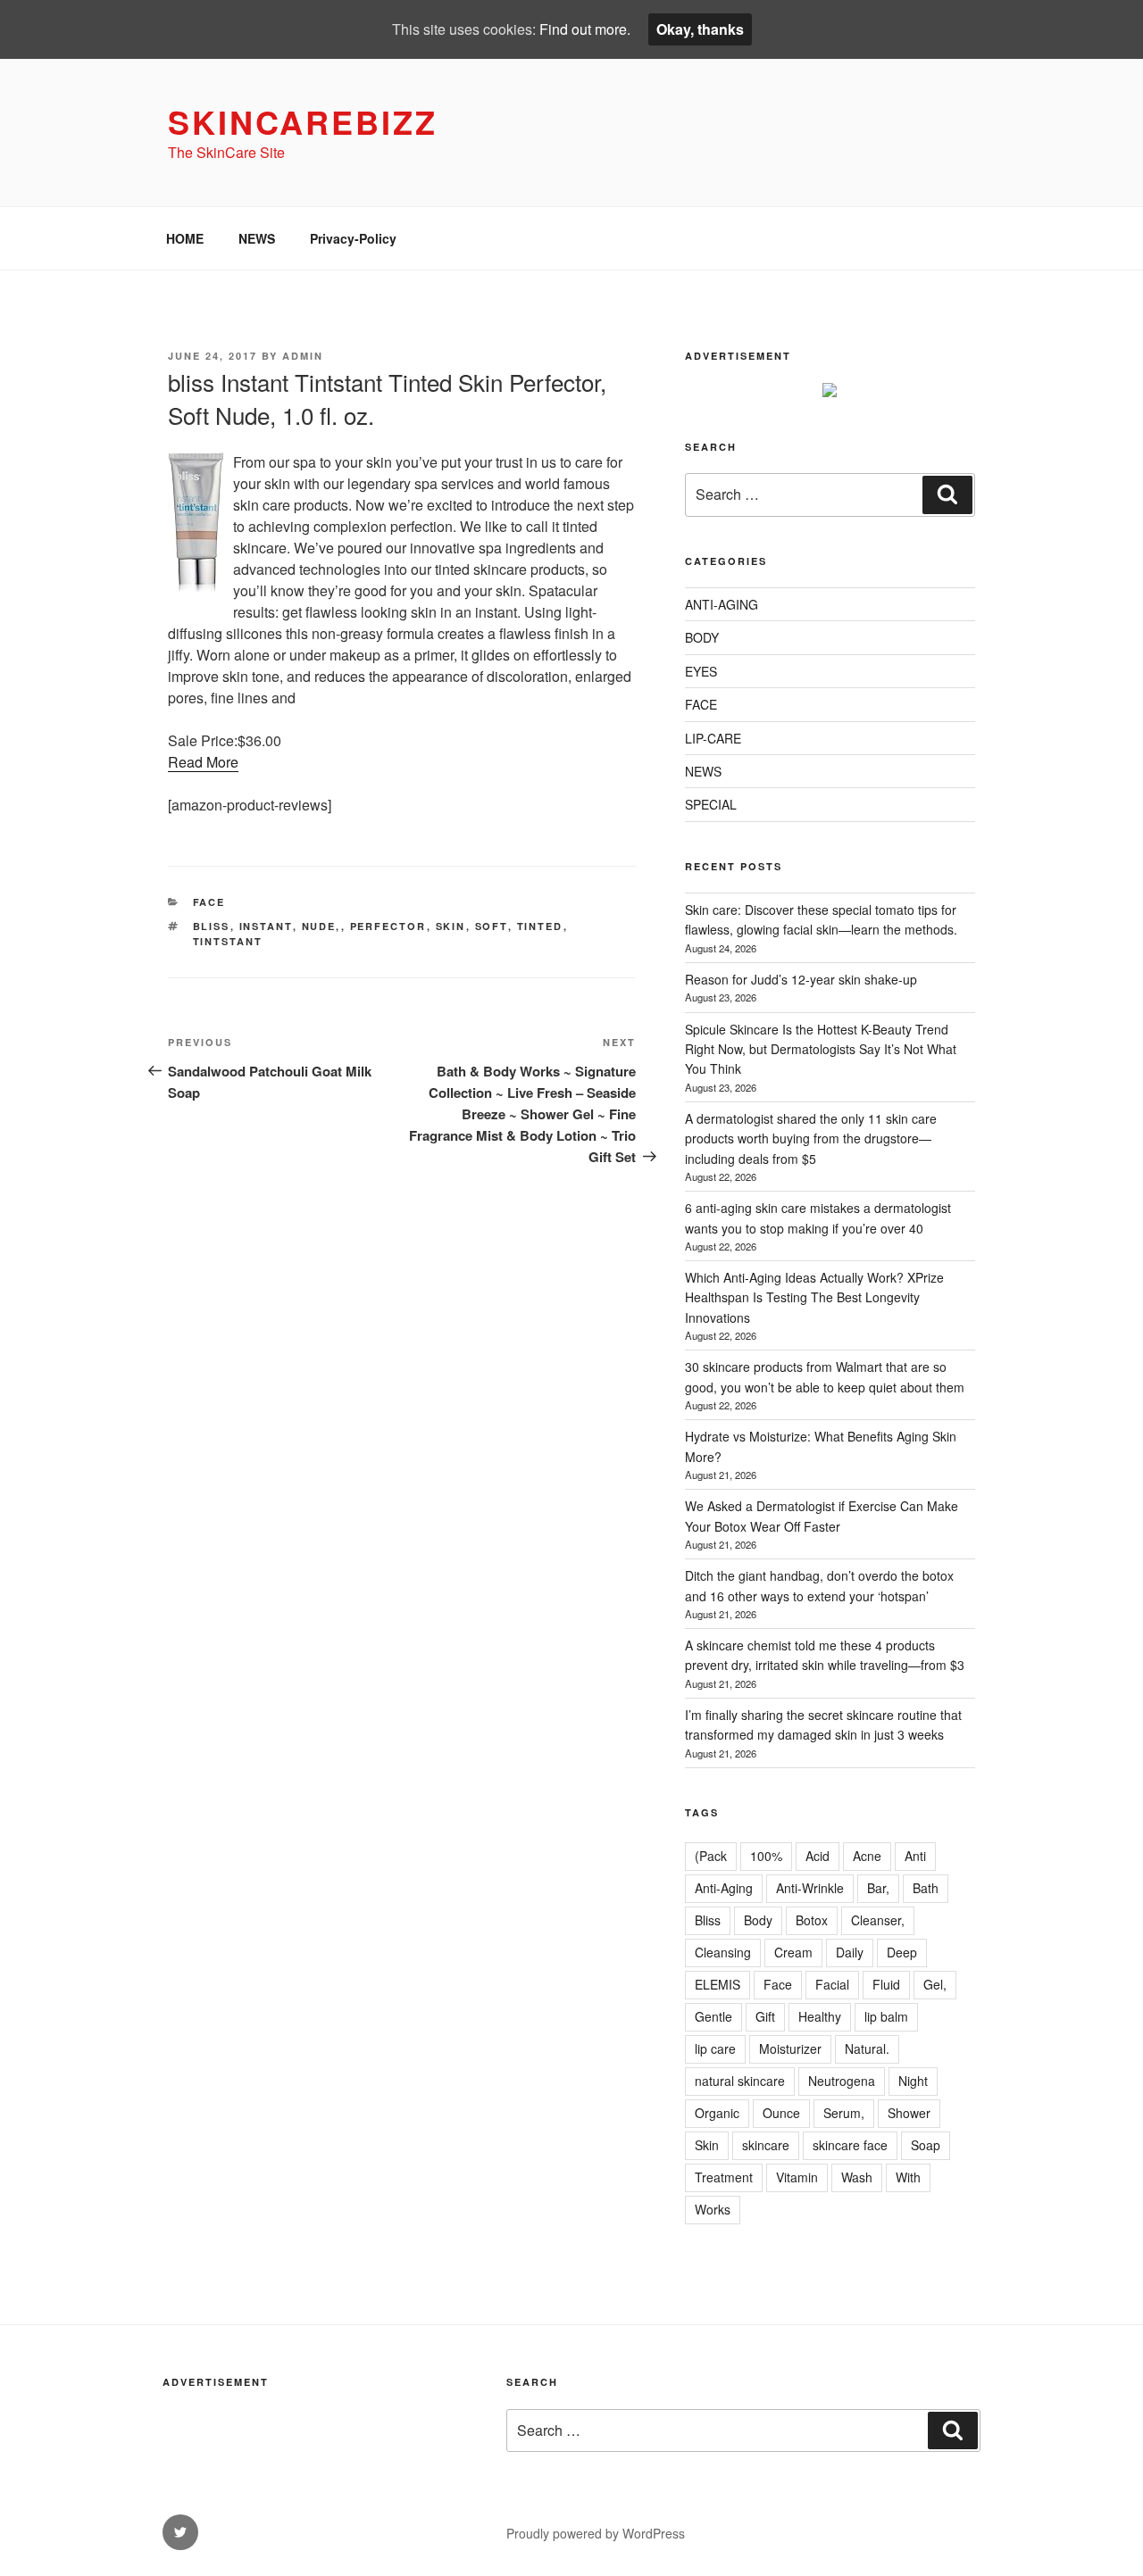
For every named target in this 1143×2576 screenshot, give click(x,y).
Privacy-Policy (353, 238)
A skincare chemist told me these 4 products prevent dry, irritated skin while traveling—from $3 (825, 1655)
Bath (926, 1888)
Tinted (540, 926)
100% (766, 1856)
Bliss (212, 926)
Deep (902, 1952)
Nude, (321, 926)
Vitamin (797, 2177)
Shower (909, 2113)
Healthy (820, 2016)
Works (713, 2209)
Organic (717, 2113)
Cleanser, (878, 1920)
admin (303, 356)
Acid (818, 1856)
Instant (266, 926)
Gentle (713, 2016)
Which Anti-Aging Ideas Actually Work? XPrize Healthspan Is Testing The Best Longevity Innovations (814, 1297)
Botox (812, 1920)
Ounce (781, 2113)
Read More (203, 762)
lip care (715, 2048)
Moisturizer (790, 2048)
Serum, (844, 2113)
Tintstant (228, 941)
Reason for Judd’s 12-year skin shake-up (801, 979)
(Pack (711, 1856)
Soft (492, 926)
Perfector (388, 926)
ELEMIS (718, 1984)
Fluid (886, 1984)
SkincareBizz (303, 121)
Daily (850, 1952)
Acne (867, 1856)
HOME (185, 238)
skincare (766, 2145)
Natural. (867, 2048)
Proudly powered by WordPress (596, 2533)
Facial (832, 1984)
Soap (926, 2145)
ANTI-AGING (722, 604)
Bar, (878, 1888)
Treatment (724, 2177)
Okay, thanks (700, 29)
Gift (765, 2016)
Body (758, 1920)
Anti (915, 1856)
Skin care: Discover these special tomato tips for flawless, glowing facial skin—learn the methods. (821, 919)
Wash (857, 2177)
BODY (702, 637)
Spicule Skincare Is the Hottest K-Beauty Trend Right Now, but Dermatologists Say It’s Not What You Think (821, 1049)
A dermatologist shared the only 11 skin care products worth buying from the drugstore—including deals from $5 (811, 1138)
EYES (701, 671)
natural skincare (740, 2081)
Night (913, 2081)
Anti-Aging (724, 1888)
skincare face (850, 2145)
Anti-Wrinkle (810, 1888)
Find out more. (585, 29)
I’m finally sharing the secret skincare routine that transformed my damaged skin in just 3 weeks (823, 1724)
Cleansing (723, 1952)
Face (778, 1984)
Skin (451, 926)
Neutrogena (842, 2081)
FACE (209, 902)
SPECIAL (711, 804)
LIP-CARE (713, 738)
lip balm (886, 2016)
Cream (793, 1952)
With (908, 2177)
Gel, (935, 1984)
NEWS (257, 238)
